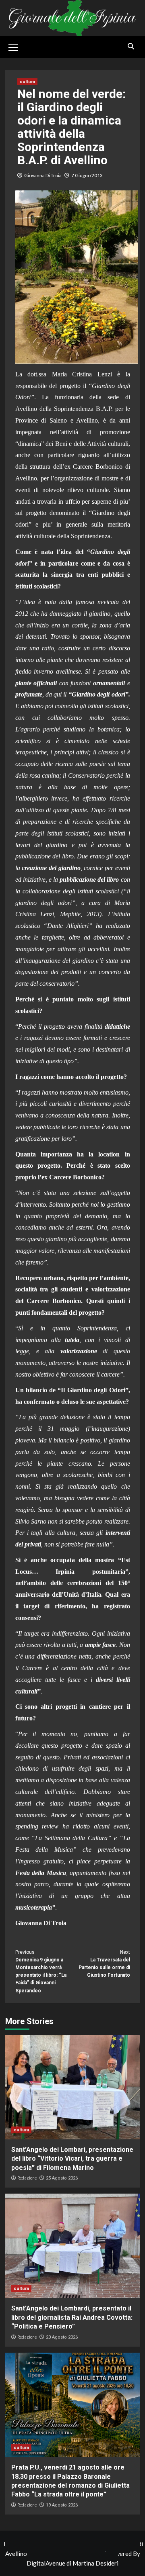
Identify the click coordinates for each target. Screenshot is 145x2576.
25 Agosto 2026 (62, 2178)
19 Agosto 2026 (62, 2505)
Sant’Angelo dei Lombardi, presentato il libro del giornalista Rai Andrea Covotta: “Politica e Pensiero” (72, 2317)
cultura (27, 82)
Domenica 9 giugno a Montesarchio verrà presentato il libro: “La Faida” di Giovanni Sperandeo (41, 1971)
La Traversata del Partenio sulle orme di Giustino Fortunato (104, 1964)
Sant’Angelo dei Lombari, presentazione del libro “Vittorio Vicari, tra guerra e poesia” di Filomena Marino (72, 2159)
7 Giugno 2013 (87, 175)
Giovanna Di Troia (43, 175)
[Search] (131, 46)
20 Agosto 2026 (62, 2337)
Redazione (27, 2178)
